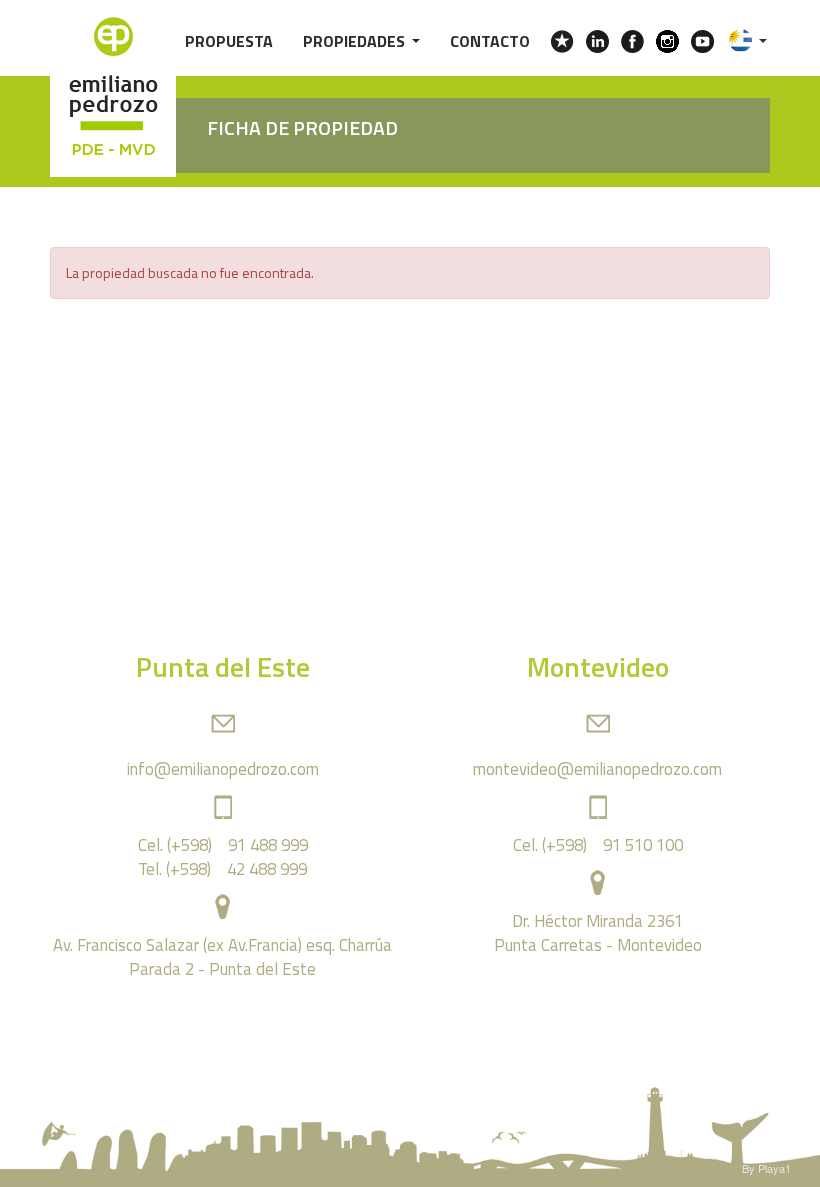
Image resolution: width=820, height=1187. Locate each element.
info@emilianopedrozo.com (223, 768)
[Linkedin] (597, 41)
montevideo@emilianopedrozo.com (597, 768)
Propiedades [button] (356, 38)
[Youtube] (702, 41)
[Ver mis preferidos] (562, 41)
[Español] (748, 34)
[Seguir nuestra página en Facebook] (632, 41)
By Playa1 (766, 1168)
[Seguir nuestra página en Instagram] (667, 41)
